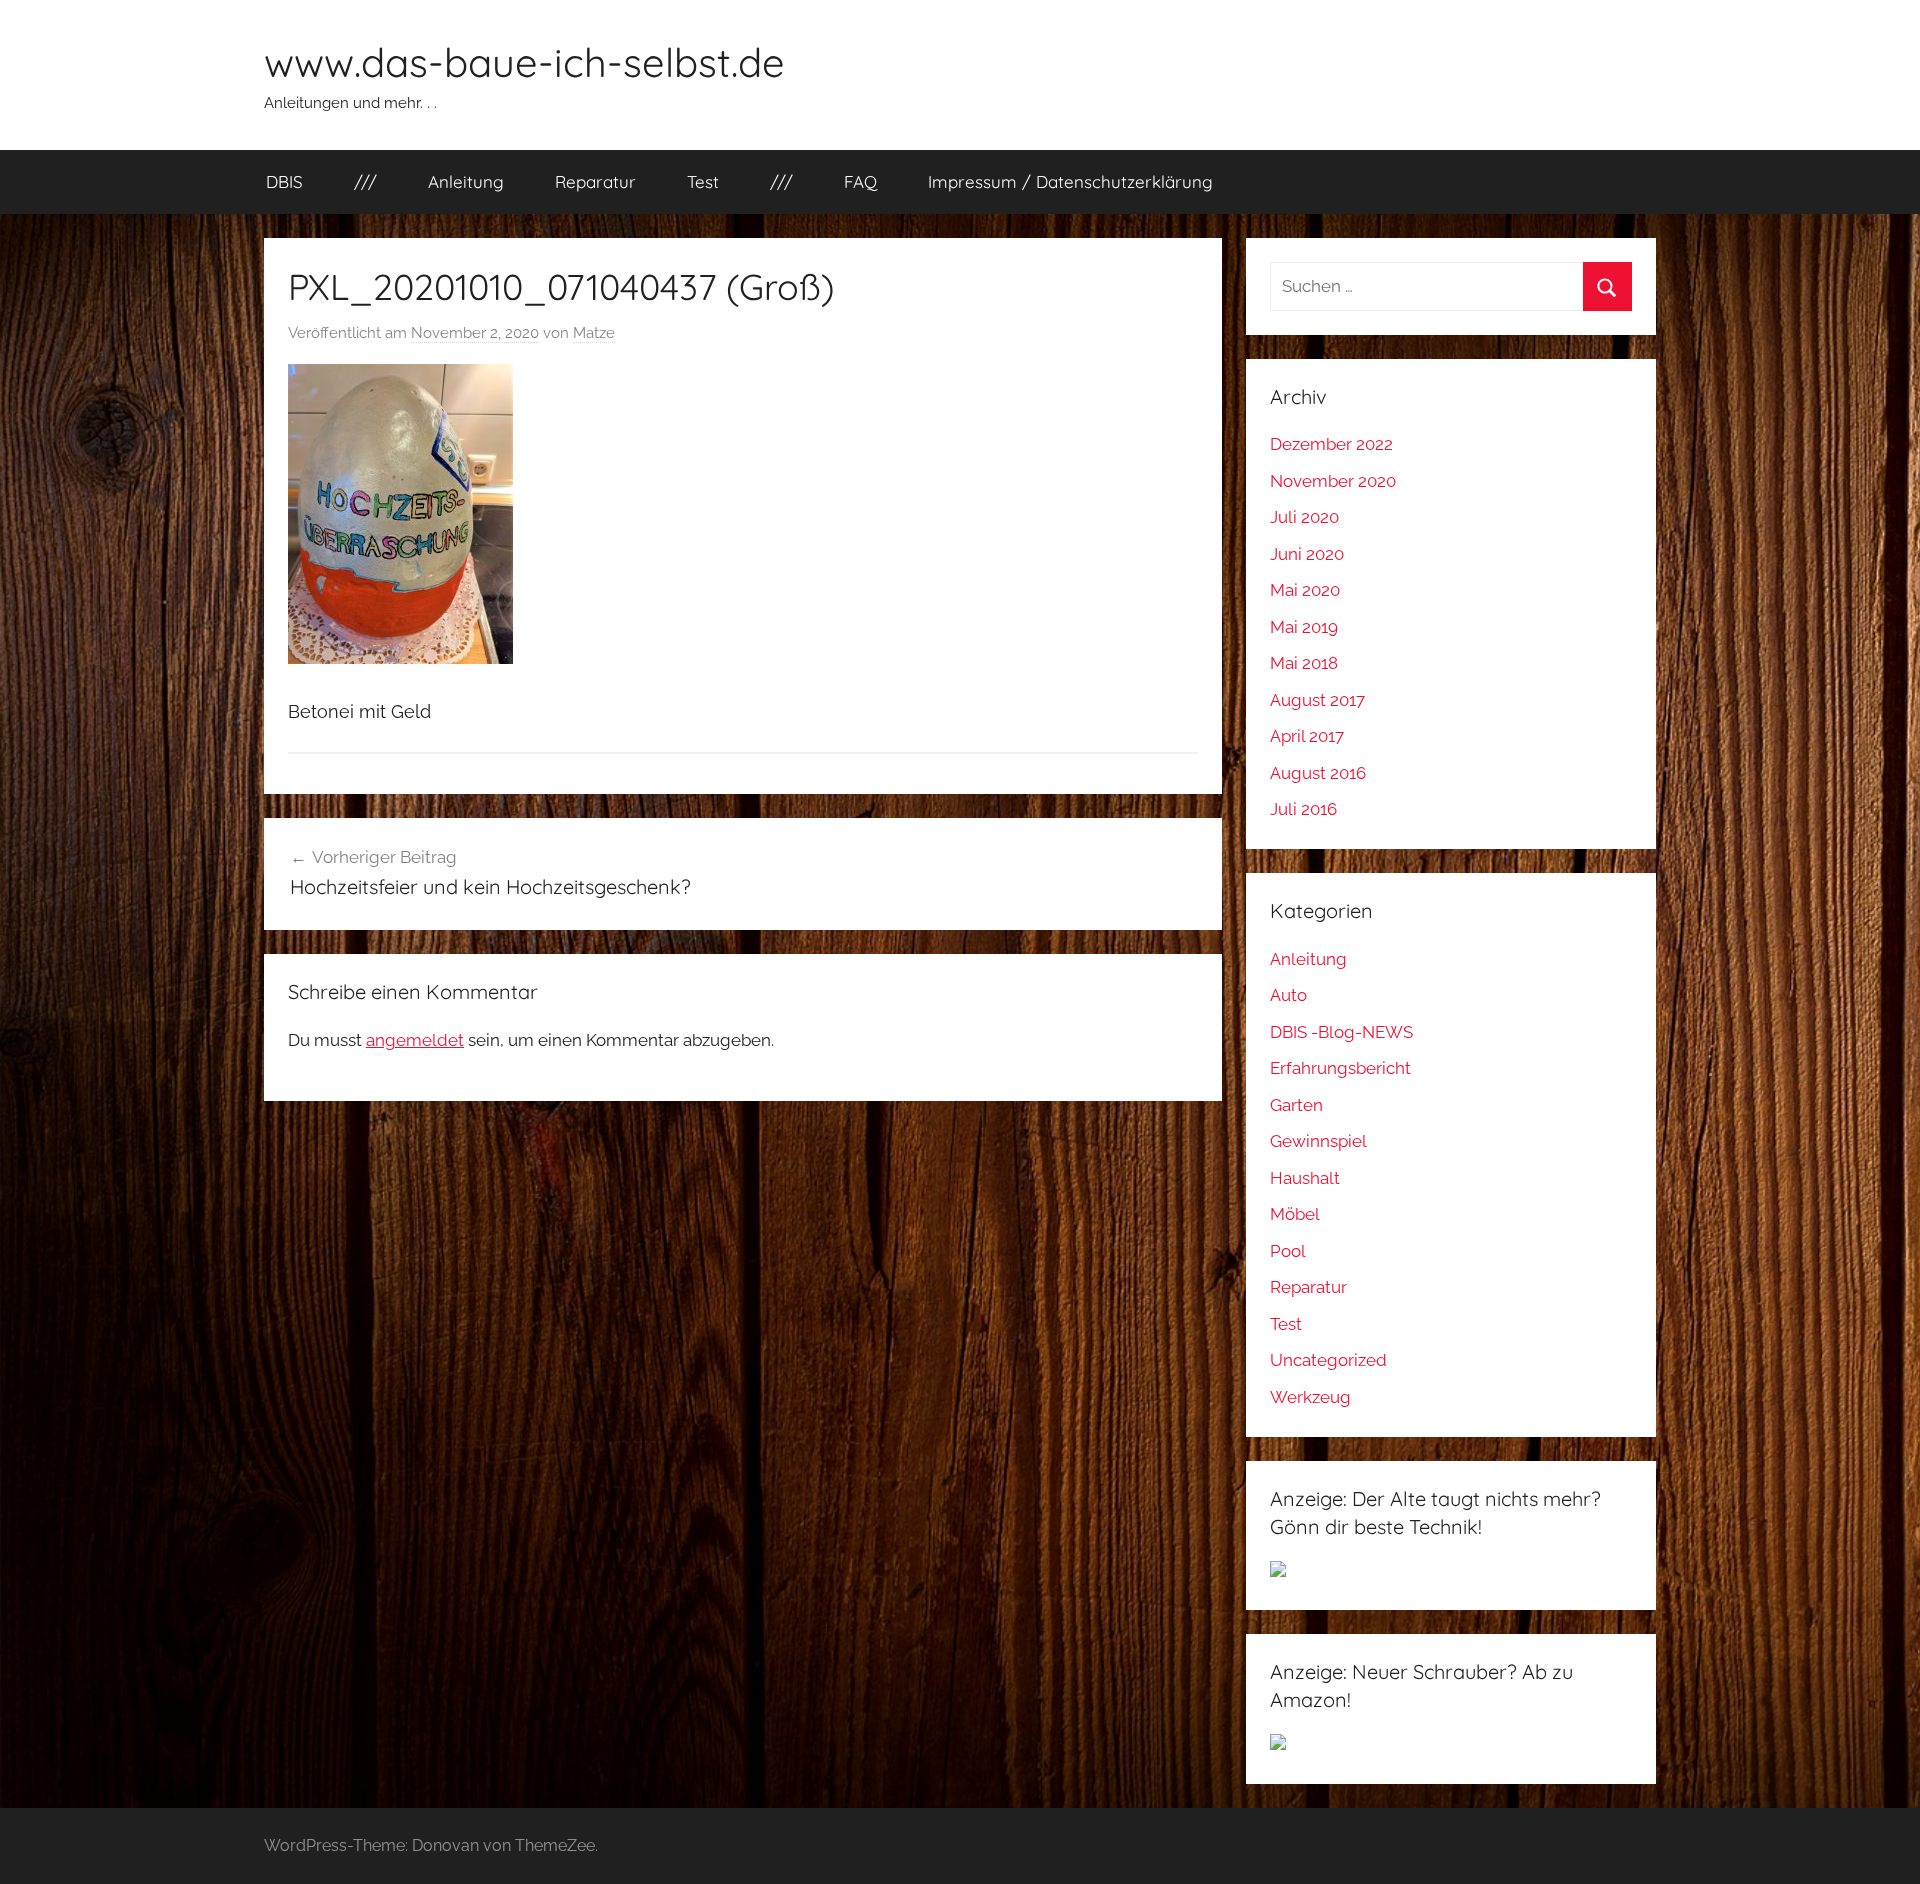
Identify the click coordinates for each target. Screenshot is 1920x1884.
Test (703, 181)
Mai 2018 (1304, 663)
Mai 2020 (1305, 590)
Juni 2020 (1307, 554)
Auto (1288, 995)
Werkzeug (1310, 1397)
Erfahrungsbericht (1340, 1068)
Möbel (1295, 1214)
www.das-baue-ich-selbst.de (524, 62)
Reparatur (595, 181)
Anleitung (466, 181)
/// (365, 181)
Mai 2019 (1304, 627)
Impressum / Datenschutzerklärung (1070, 181)
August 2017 (1317, 700)
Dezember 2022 (1331, 444)
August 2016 (1318, 773)
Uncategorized (1328, 1360)
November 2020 (1333, 481)
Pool (1288, 1251)
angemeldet (415, 1040)
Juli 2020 (1304, 517)
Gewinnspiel (1318, 1141)
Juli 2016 (1303, 809)
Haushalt (1305, 1178)
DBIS (284, 181)
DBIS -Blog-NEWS (1341, 1032)
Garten (1296, 1105)
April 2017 (1307, 736)
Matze (594, 333)
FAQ (860, 181)
